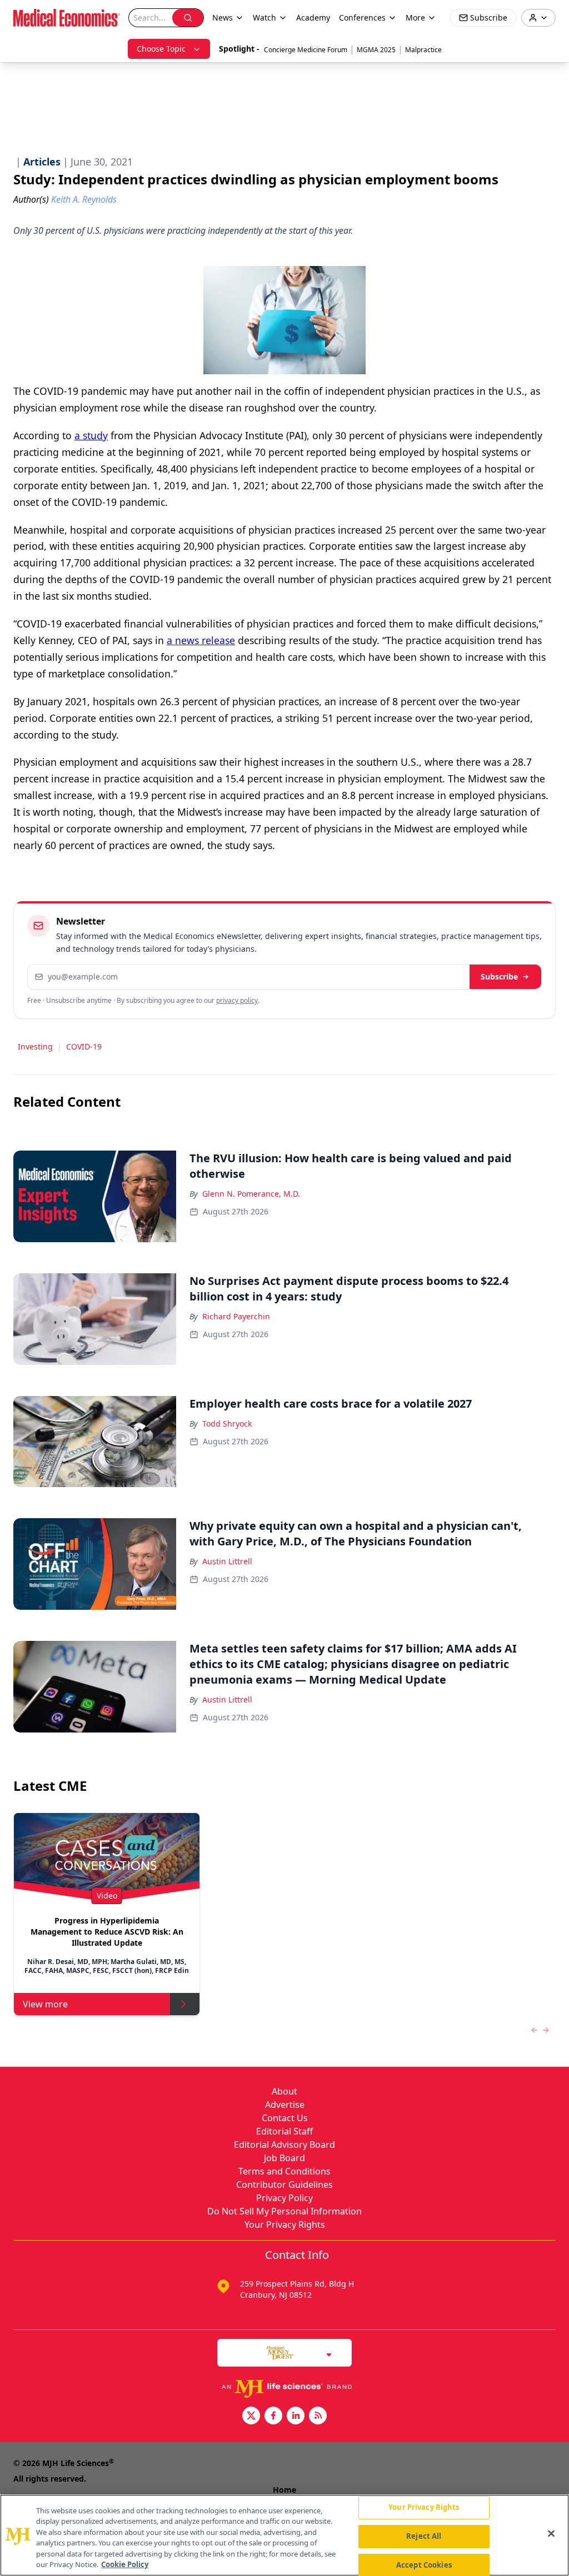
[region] (284, 2535)
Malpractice (423, 50)
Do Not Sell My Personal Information (284, 2211)
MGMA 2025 (376, 50)
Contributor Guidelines (284, 2185)
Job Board (284, 2158)
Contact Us (285, 2118)
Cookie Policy (125, 2564)
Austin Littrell (227, 1561)
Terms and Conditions (284, 2171)
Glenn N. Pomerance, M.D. (251, 1194)
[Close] (551, 2534)
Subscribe (499, 976)
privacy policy (237, 1000)
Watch (264, 17)
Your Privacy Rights (285, 2225)
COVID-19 (84, 1046)
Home (284, 2490)
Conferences (362, 17)
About (284, 2091)
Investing (35, 1046)
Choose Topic (161, 49)
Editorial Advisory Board (284, 2145)
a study (91, 435)
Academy (313, 17)
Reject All (424, 2536)
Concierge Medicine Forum (306, 50)
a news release (201, 640)
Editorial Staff (284, 2131)
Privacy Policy (284, 2198)
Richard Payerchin (236, 1316)
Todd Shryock (227, 1423)
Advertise (285, 2105)
